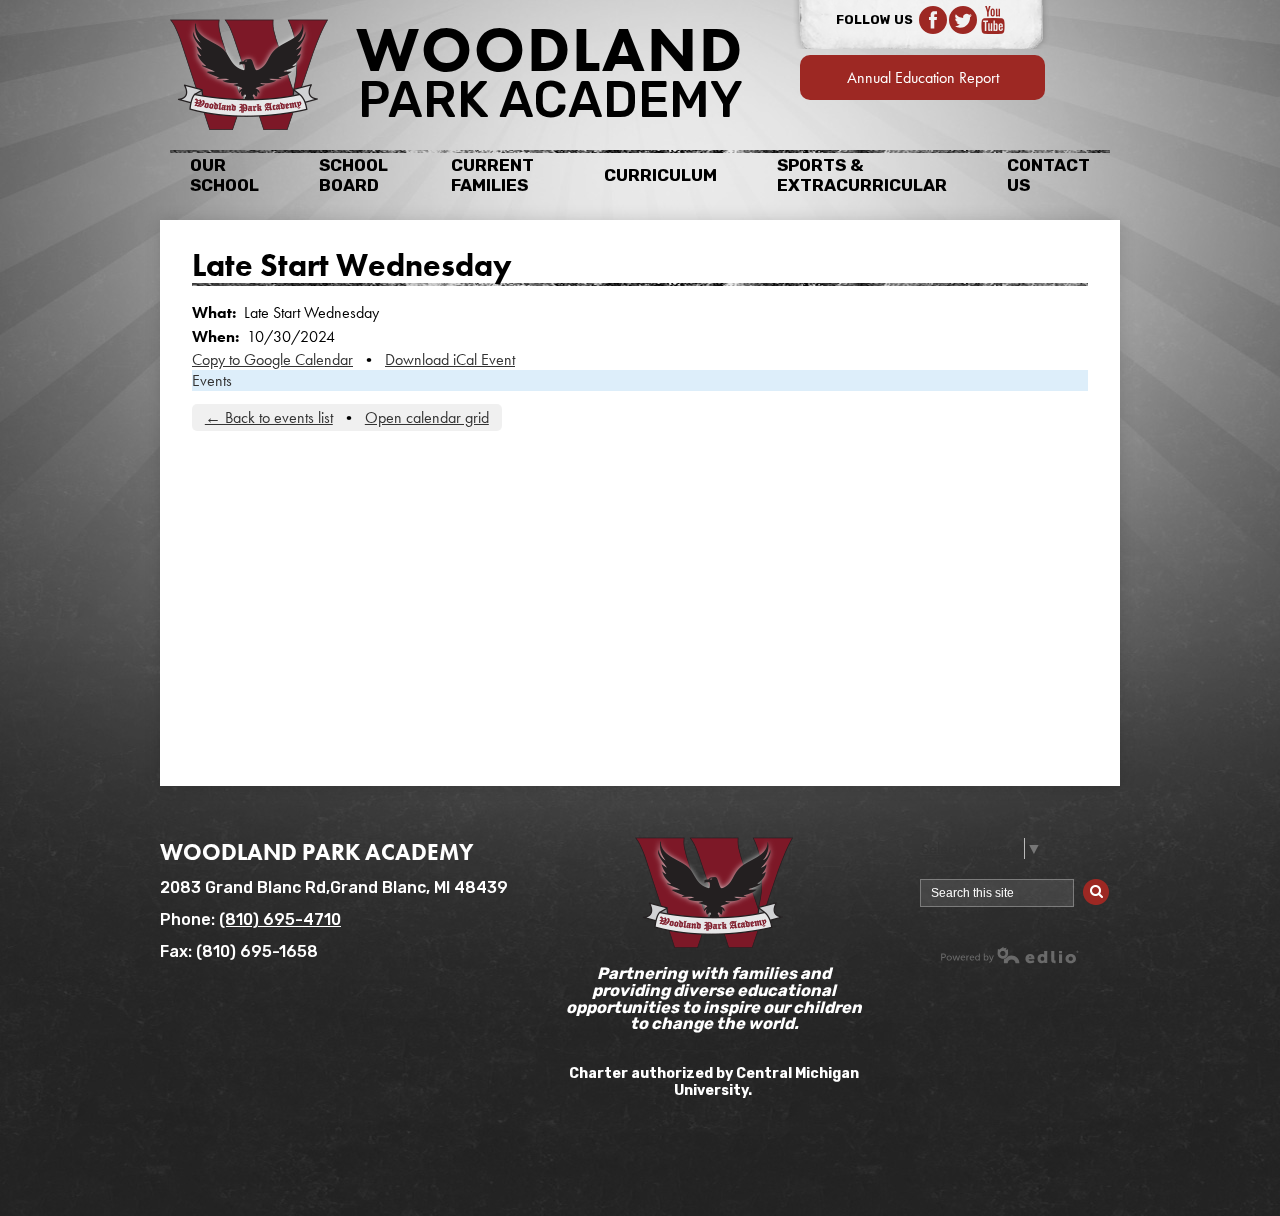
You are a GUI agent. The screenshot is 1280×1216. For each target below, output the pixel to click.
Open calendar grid (427, 417)
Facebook (933, 20)
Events (212, 380)
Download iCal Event (450, 359)
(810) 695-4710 (280, 919)
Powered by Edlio (1010, 955)
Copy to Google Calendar (272, 359)
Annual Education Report (923, 77)
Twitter (963, 20)
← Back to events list (269, 417)
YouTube (993, 20)
